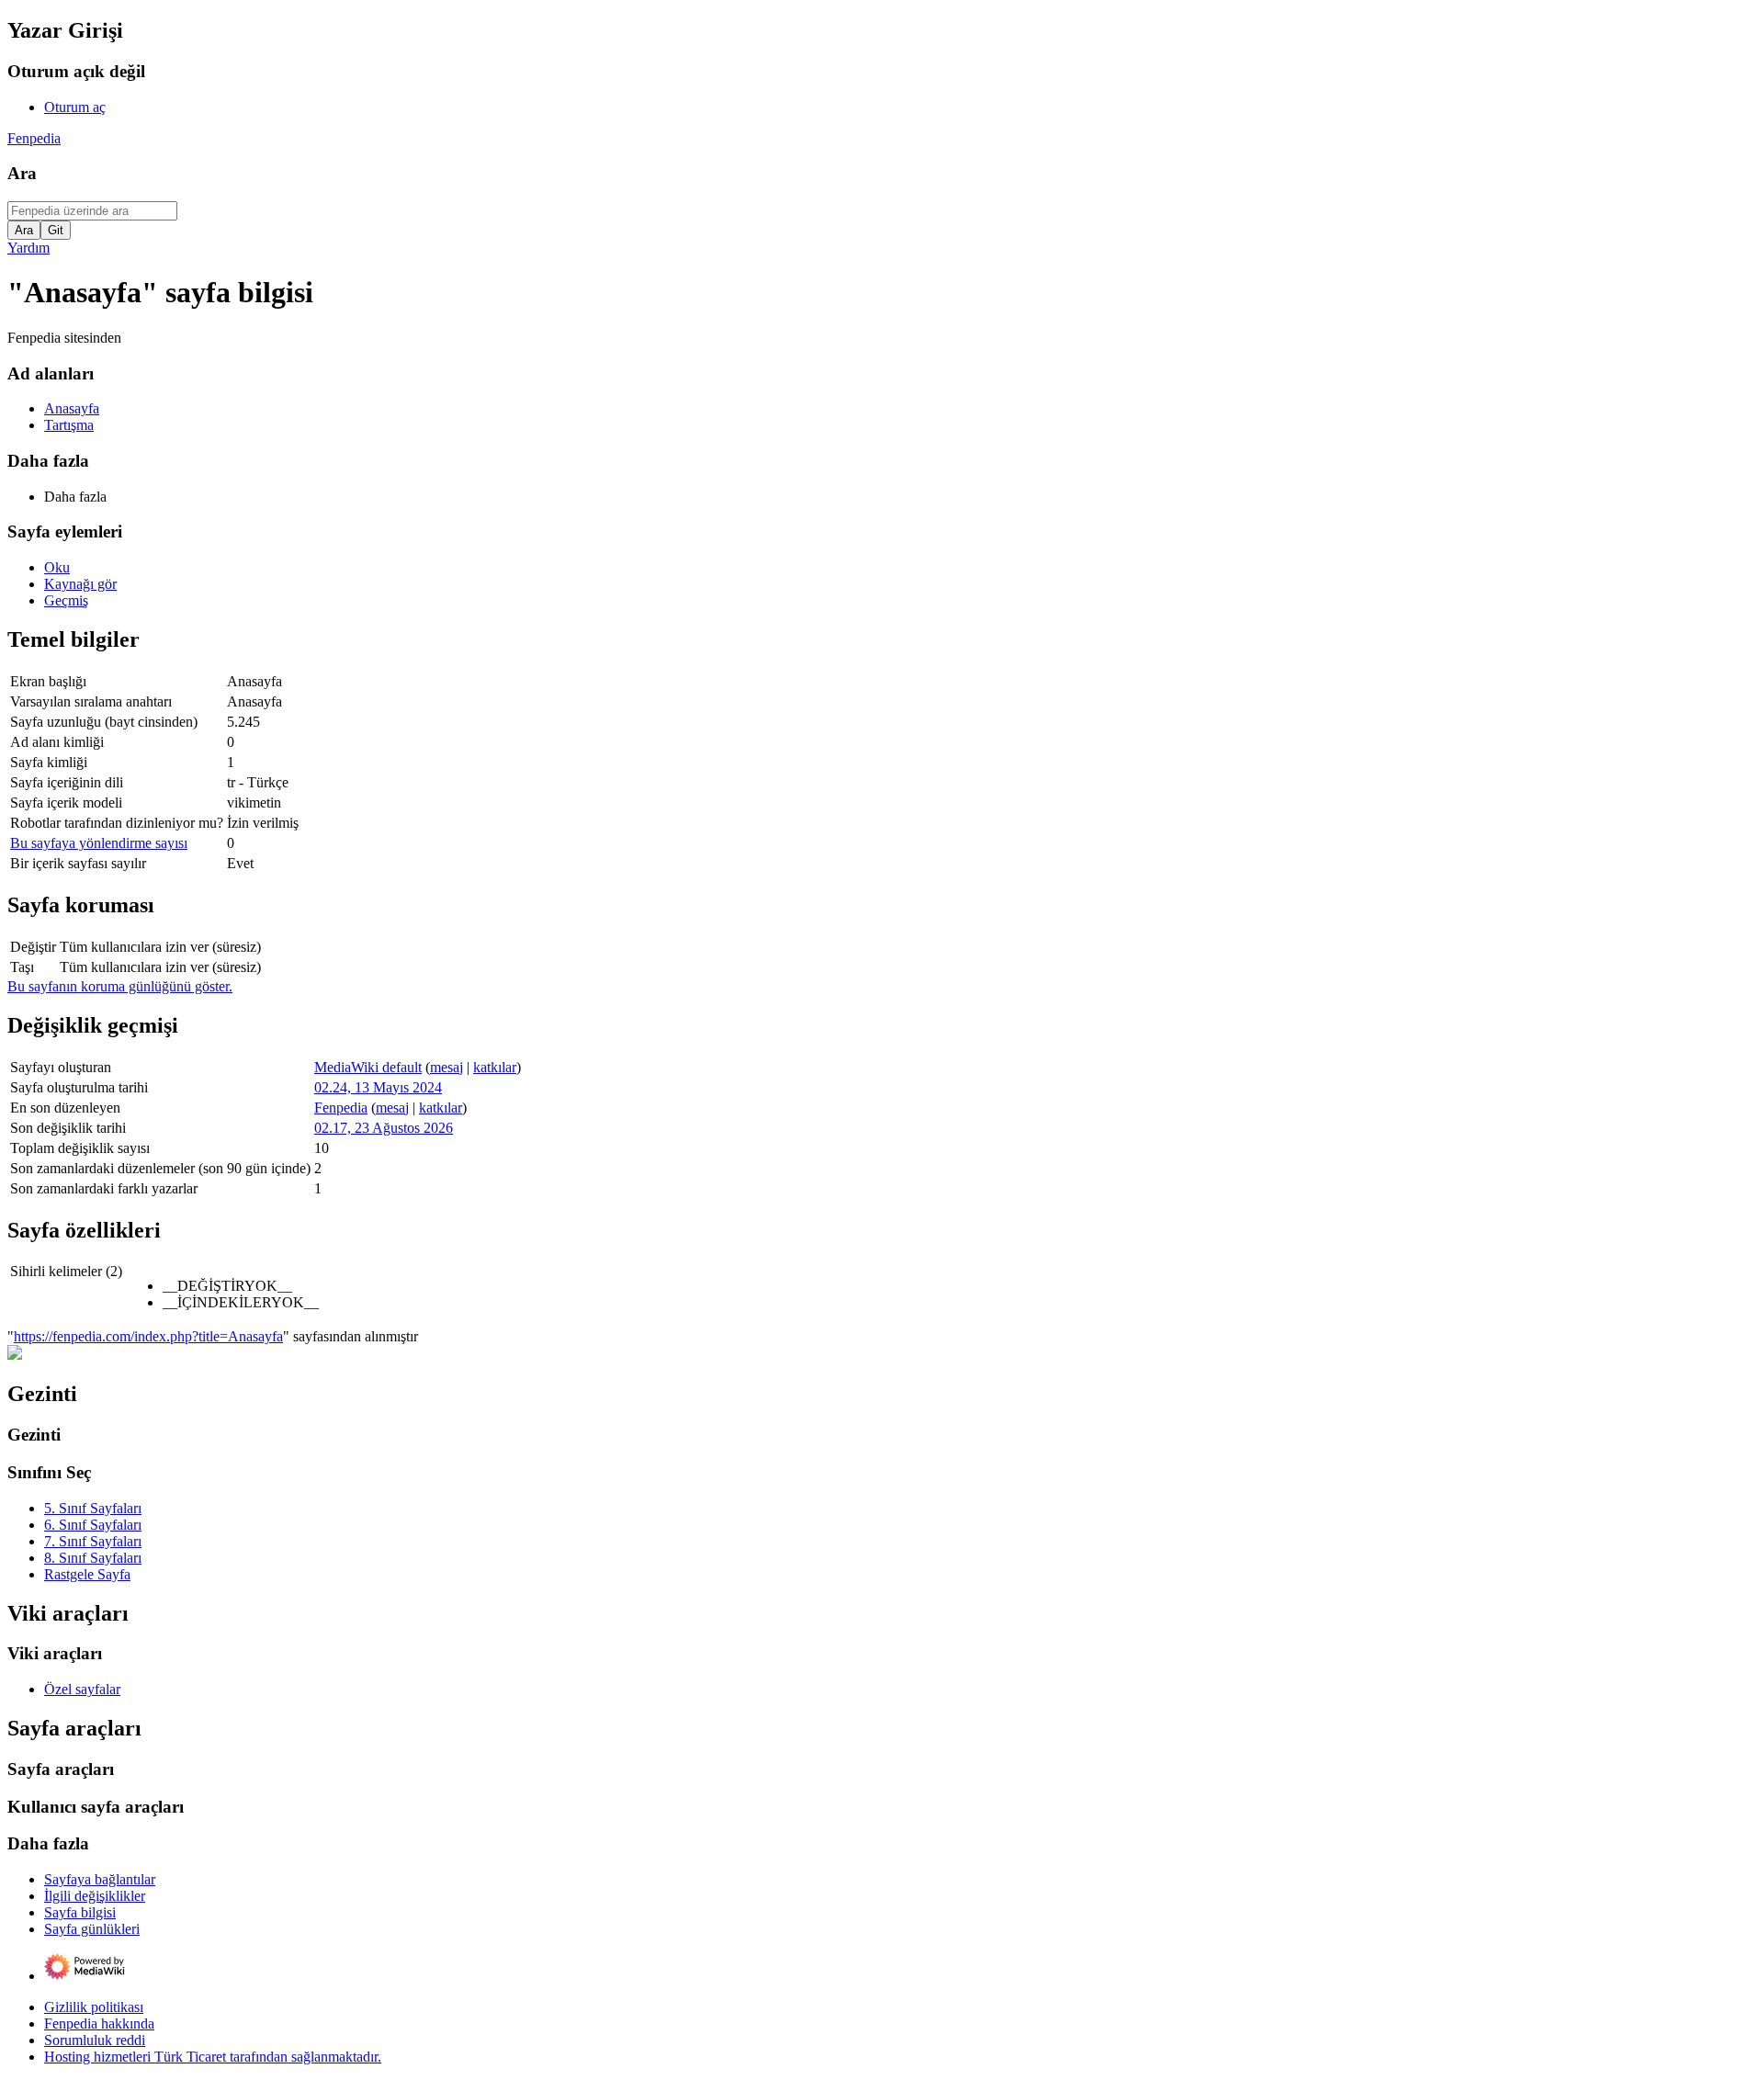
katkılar (495, 1067)
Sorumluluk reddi (95, 2040)
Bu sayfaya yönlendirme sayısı (99, 843)
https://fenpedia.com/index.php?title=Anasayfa (148, 1336)
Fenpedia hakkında (99, 2023)
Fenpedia (34, 138)
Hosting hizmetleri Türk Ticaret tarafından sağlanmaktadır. (213, 2057)
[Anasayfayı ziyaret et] (15, 1355)
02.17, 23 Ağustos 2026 (384, 1128)
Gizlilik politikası (94, 2007)
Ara (22, 173)
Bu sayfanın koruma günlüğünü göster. (120, 986)
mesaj (447, 1067)
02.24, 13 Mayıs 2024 (378, 1087)
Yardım (28, 248)
